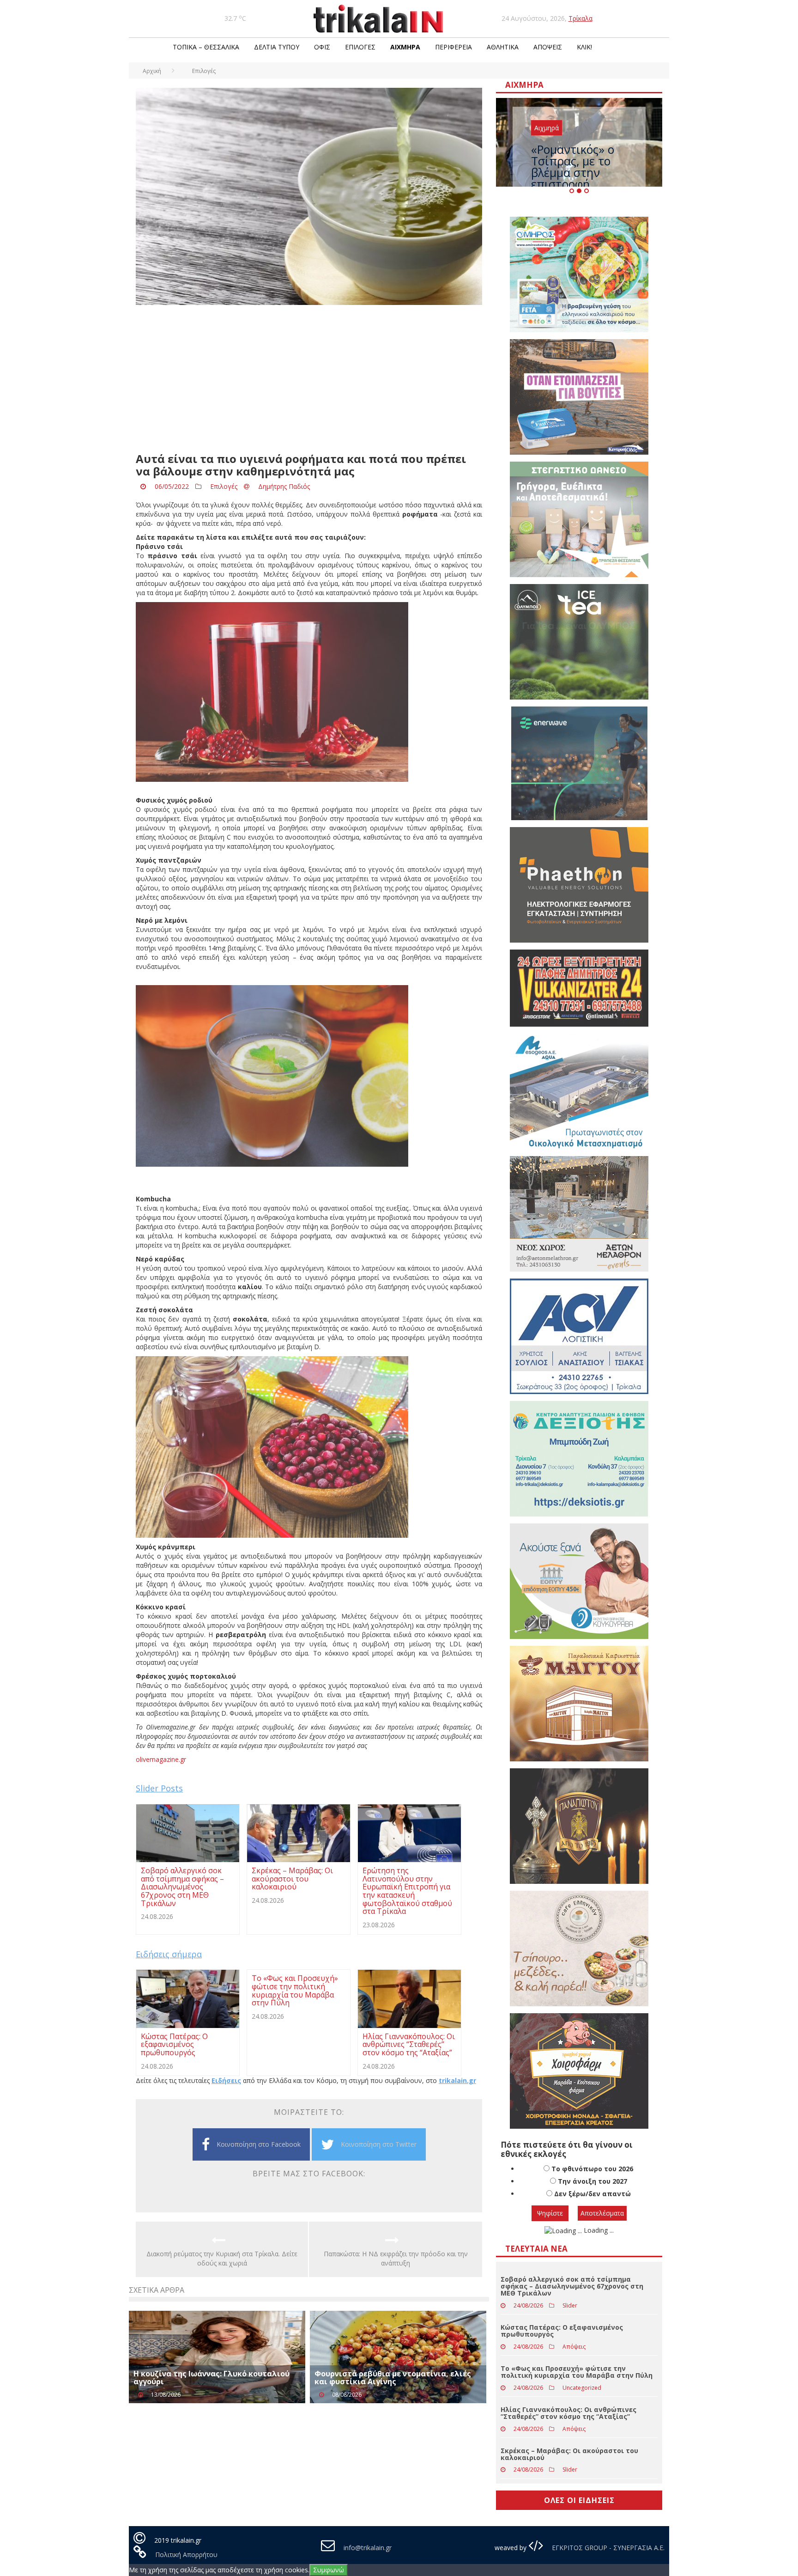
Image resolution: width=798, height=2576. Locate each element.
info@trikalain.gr (368, 2548)
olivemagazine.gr (161, 1759)
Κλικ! (584, 47)
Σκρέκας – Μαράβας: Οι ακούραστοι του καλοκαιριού (569, 2454)
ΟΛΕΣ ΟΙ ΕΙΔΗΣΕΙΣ (579, 2500)
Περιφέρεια (453, 47)
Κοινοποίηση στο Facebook (259, 2144)
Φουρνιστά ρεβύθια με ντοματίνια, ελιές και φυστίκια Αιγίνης (393, 2378)
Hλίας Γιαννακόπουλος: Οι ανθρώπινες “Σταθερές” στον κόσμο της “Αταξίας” (568, 2413)
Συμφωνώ (329, 2570)
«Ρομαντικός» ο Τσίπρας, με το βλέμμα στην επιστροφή (573, 167)
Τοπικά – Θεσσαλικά (206, 47)
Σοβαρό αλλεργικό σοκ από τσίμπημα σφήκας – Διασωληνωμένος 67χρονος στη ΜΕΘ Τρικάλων (572, 2286)
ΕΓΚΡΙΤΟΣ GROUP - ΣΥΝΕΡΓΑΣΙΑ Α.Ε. (607, 2548)
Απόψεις (548, 47)
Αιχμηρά (405, 47)
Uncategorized (582, 2388)
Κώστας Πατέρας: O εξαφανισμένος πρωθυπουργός (562, 2331)
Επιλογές (360, 47)
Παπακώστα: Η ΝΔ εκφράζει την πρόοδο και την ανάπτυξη (396, 2258)
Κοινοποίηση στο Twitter (379, 2144)
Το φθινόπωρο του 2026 (592, 2169)
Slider (570, 2305)
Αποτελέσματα (602, 2213)
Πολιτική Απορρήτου (186, 2555)
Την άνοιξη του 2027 (592, 2181)
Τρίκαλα (580, 18)
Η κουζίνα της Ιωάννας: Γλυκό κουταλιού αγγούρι (212, 2378)
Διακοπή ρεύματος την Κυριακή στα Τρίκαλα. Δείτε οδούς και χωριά (222, 2258)
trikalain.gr (457, 2080)
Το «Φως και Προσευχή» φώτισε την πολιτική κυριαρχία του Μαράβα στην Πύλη (577, 2372)
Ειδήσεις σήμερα (169, 1954)
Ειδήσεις (226, 2080)
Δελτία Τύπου (277, 47)
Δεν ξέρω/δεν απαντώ (592, 2194)
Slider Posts (159, 1788)
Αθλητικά (503, 47)
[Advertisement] (309, 379)
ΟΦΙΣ (322, 47)
